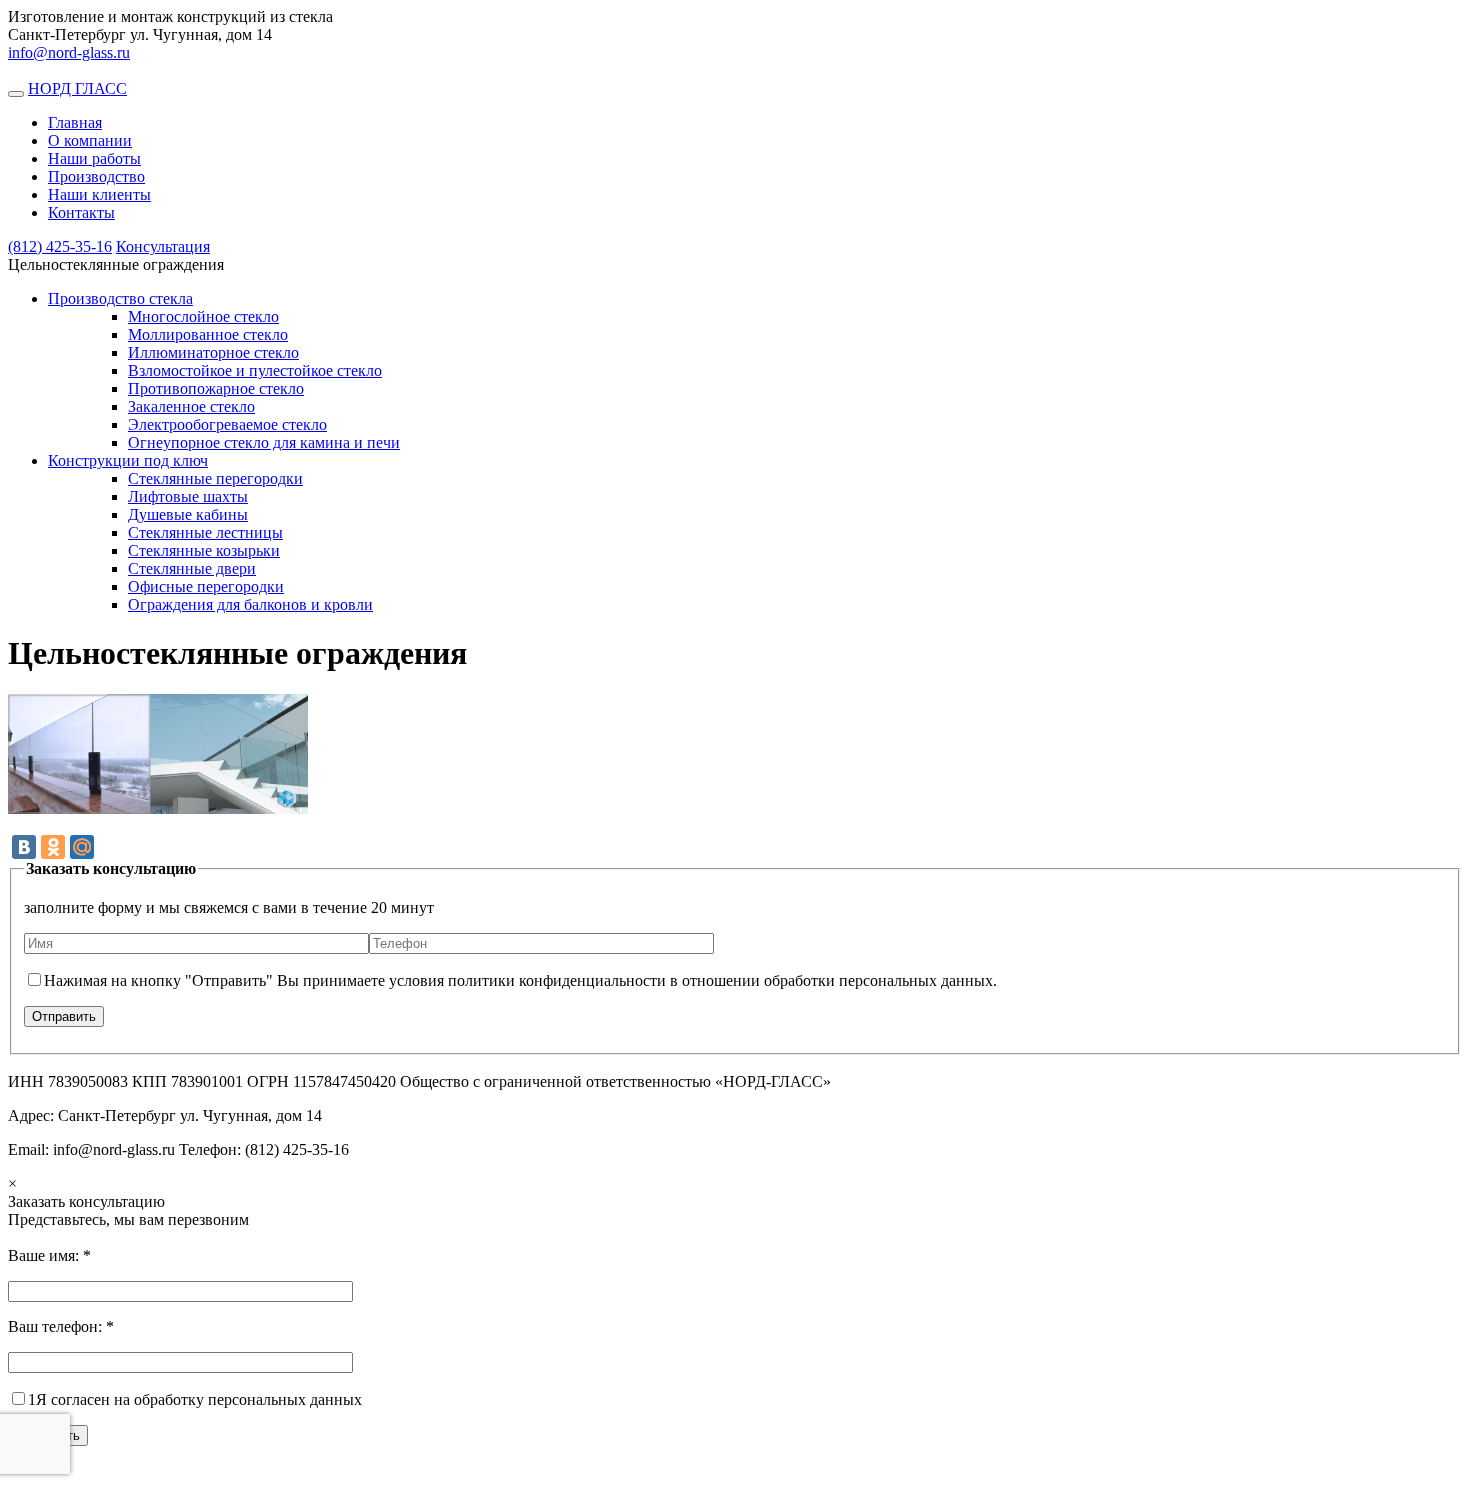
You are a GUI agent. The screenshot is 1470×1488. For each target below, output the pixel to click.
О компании (90, 140)
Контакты (81, 212)
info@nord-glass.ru (69, 52)
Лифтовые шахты (188, 496)
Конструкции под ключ (128, 460)
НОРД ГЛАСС (77, 88)
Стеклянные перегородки (215, 478)
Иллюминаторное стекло (213, 352)
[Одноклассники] (53, 847)
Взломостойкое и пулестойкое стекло (255, 370)
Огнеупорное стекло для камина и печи (264, 442)
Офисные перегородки (206, 586)
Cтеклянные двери (192, 568)
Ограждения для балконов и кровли (250, 604)
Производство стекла (120, 298)
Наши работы (94, 158)
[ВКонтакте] (24, 847)
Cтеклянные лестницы (205, 532)
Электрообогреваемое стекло (227, 424)
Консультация (163, 246)
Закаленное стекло (191, 406)
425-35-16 (60, 246)
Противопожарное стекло (216, 388)
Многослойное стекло (203, 316)
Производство (96, 176)
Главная (75, 122)
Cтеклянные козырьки (204, 550)
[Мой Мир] (82, 847)
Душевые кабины (188, 514)
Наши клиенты (99, 194)
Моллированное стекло (208, 334)
